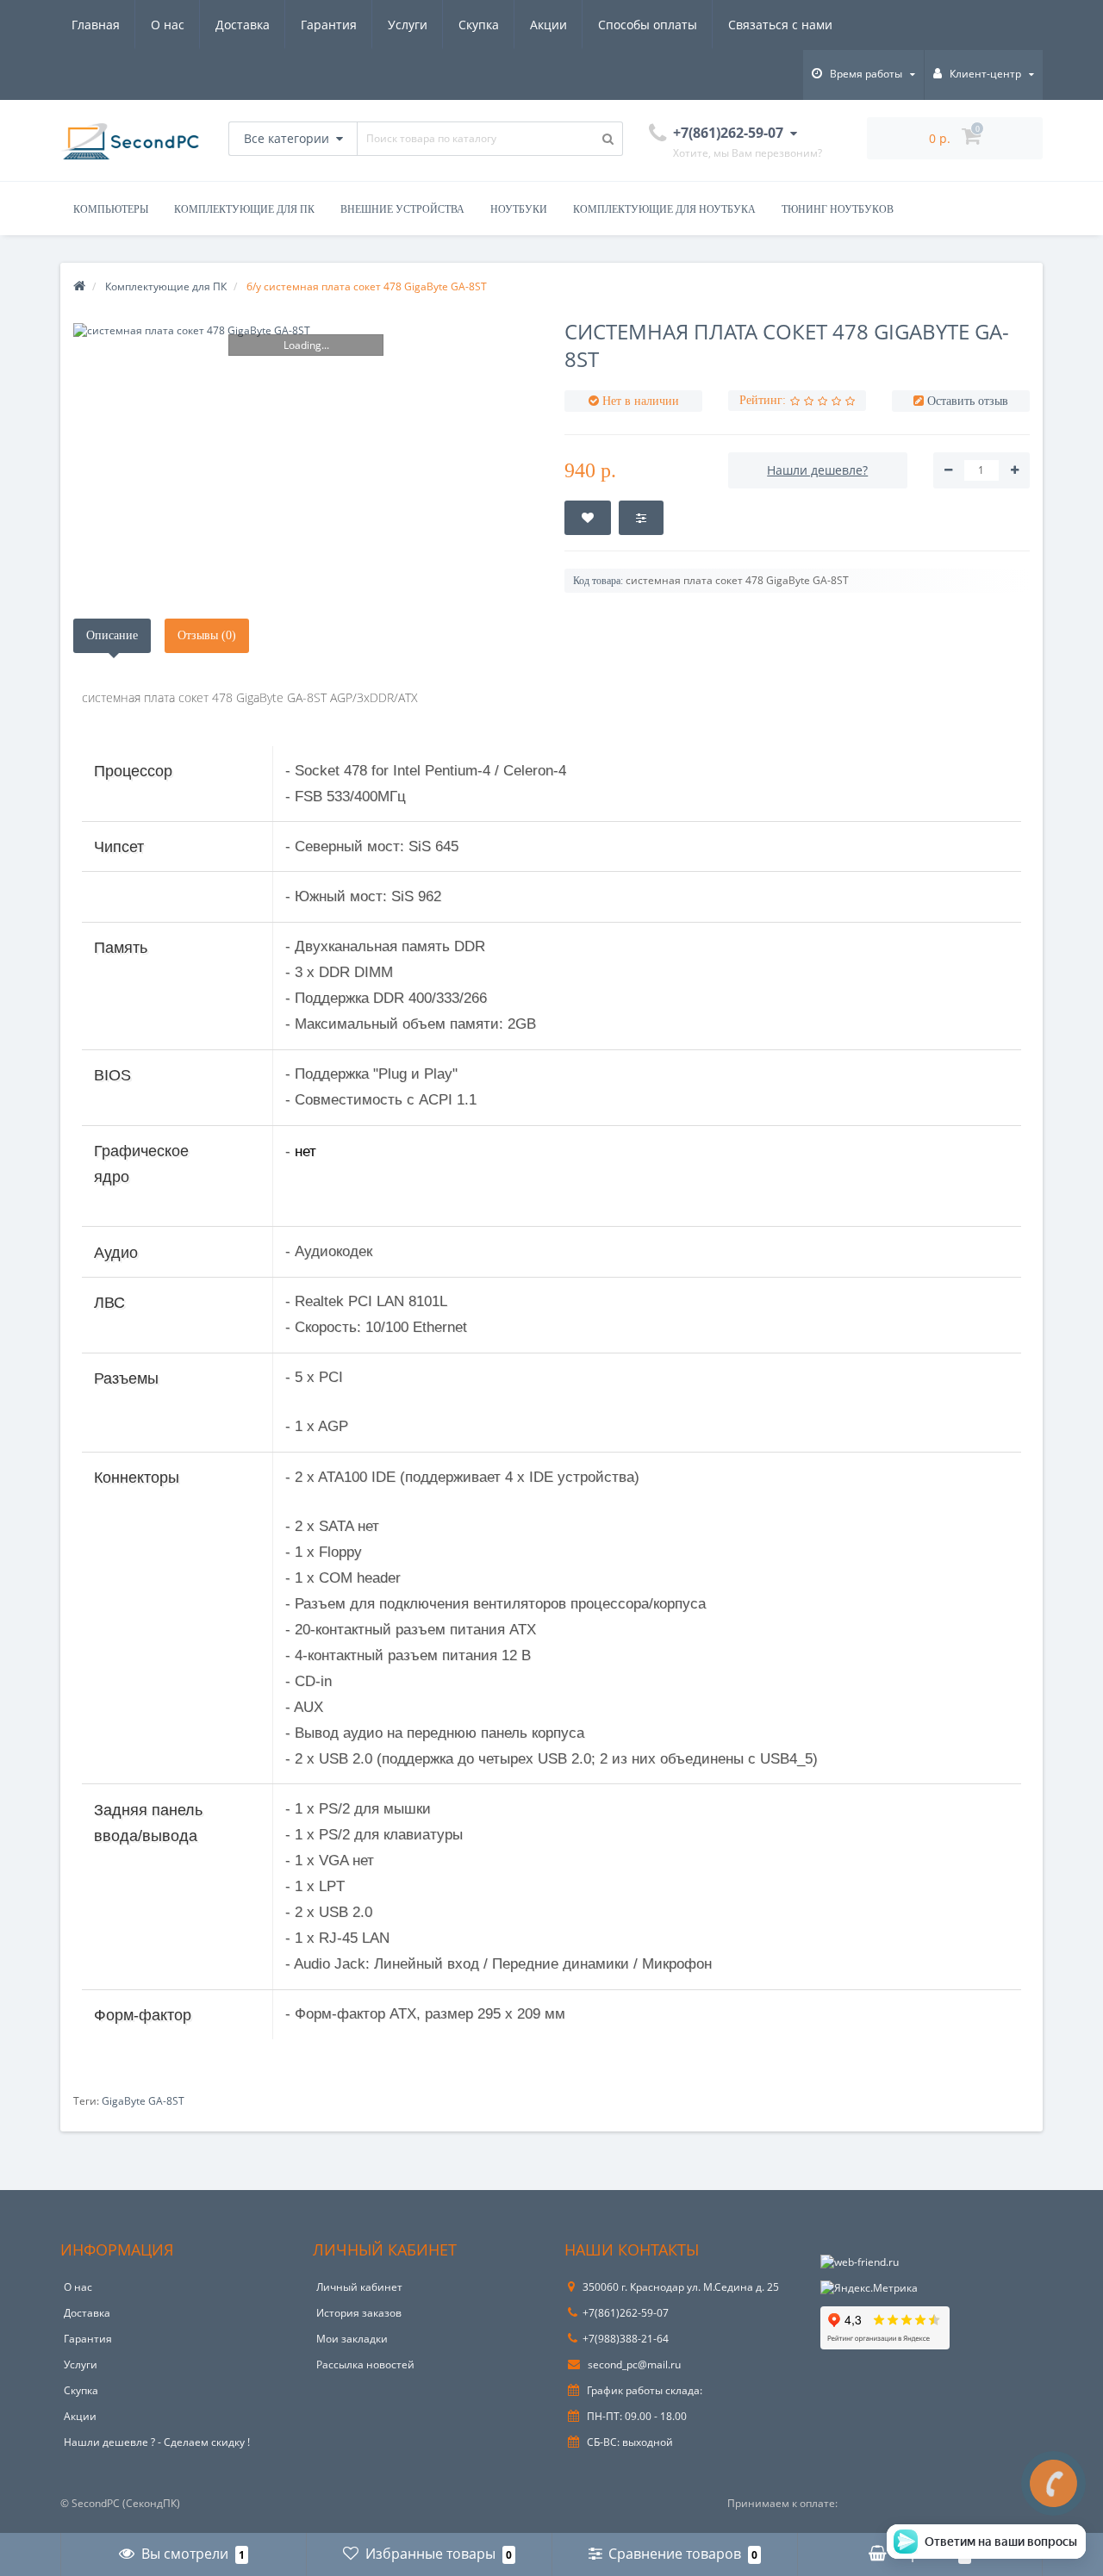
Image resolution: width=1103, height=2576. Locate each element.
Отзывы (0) (207, 635)
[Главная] (79, 286)
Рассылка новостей (365, 2364)
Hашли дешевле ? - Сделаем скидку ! (157, 2442)
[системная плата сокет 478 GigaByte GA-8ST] (306, 330)
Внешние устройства (402, 209)
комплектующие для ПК (244, 209)
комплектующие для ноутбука (664, 209)
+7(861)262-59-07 (626, 2313)
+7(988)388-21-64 (626, 2339)
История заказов (359, 2313)
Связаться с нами (780, 25)
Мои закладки (352, 2339)
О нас (168, 25)
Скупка (479, 25)
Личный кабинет (359, 2287)
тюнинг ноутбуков (838, 209)
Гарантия (329, 25)
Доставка (243, 25)
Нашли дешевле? (817, 470)
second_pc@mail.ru (633, 2364)
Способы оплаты (648, 25)
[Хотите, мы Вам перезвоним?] (1053, 2483)
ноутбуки (519, 209)
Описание (112, 635)
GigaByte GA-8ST (143, 2101)
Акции (548, 25)
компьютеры (111, 209)
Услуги (408, 25)
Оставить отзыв (968, 401)
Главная (96, 25)
